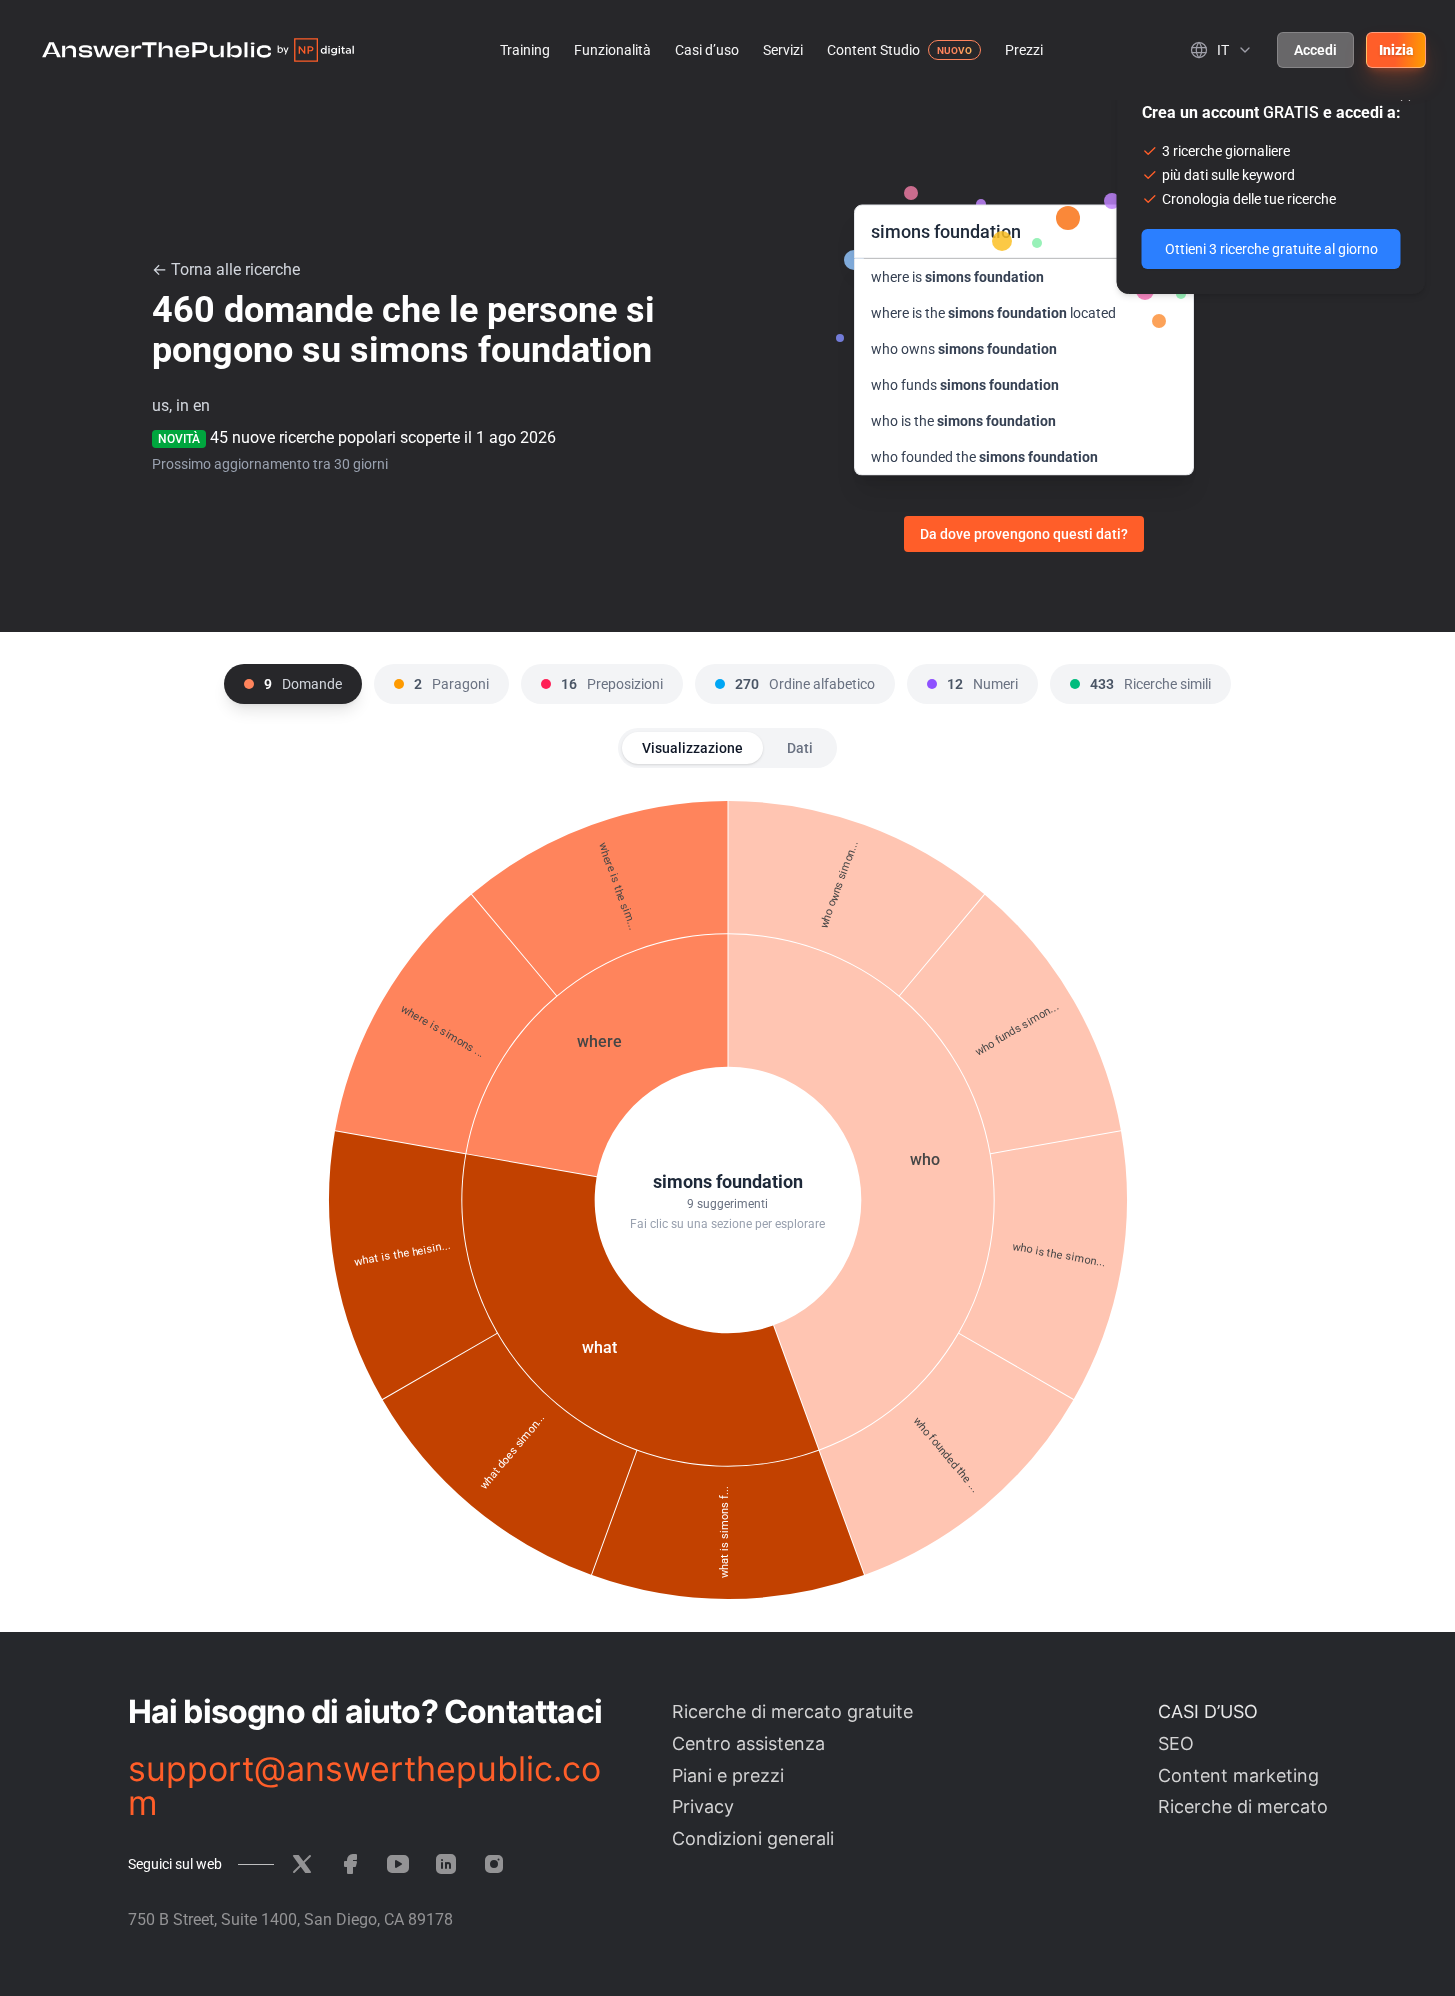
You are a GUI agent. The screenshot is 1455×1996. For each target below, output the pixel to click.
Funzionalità (612, 50)
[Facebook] (350, 1864)
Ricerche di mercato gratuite (792, 1711)
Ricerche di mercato (1243, 1806)
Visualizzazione (692, 748)
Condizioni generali (753, 1838)
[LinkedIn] (446, 1864)
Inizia (1396, 50)
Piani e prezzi (728, 1775)
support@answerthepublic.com (364, 1786)
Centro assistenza (748, 1743)
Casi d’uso (707, 50)
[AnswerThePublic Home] (198, 50)
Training (525, 50)
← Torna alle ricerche (226, 269)
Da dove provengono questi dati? (1024, 534)
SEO (1176, 1743)
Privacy (703, 1806)
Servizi (783, 50)
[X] (302, 1864)
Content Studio (873, 50)
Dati (800, 748)
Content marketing (1238, 1775)
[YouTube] (398, 1864)
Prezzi (1024, 50)
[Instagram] (494, 1864)
